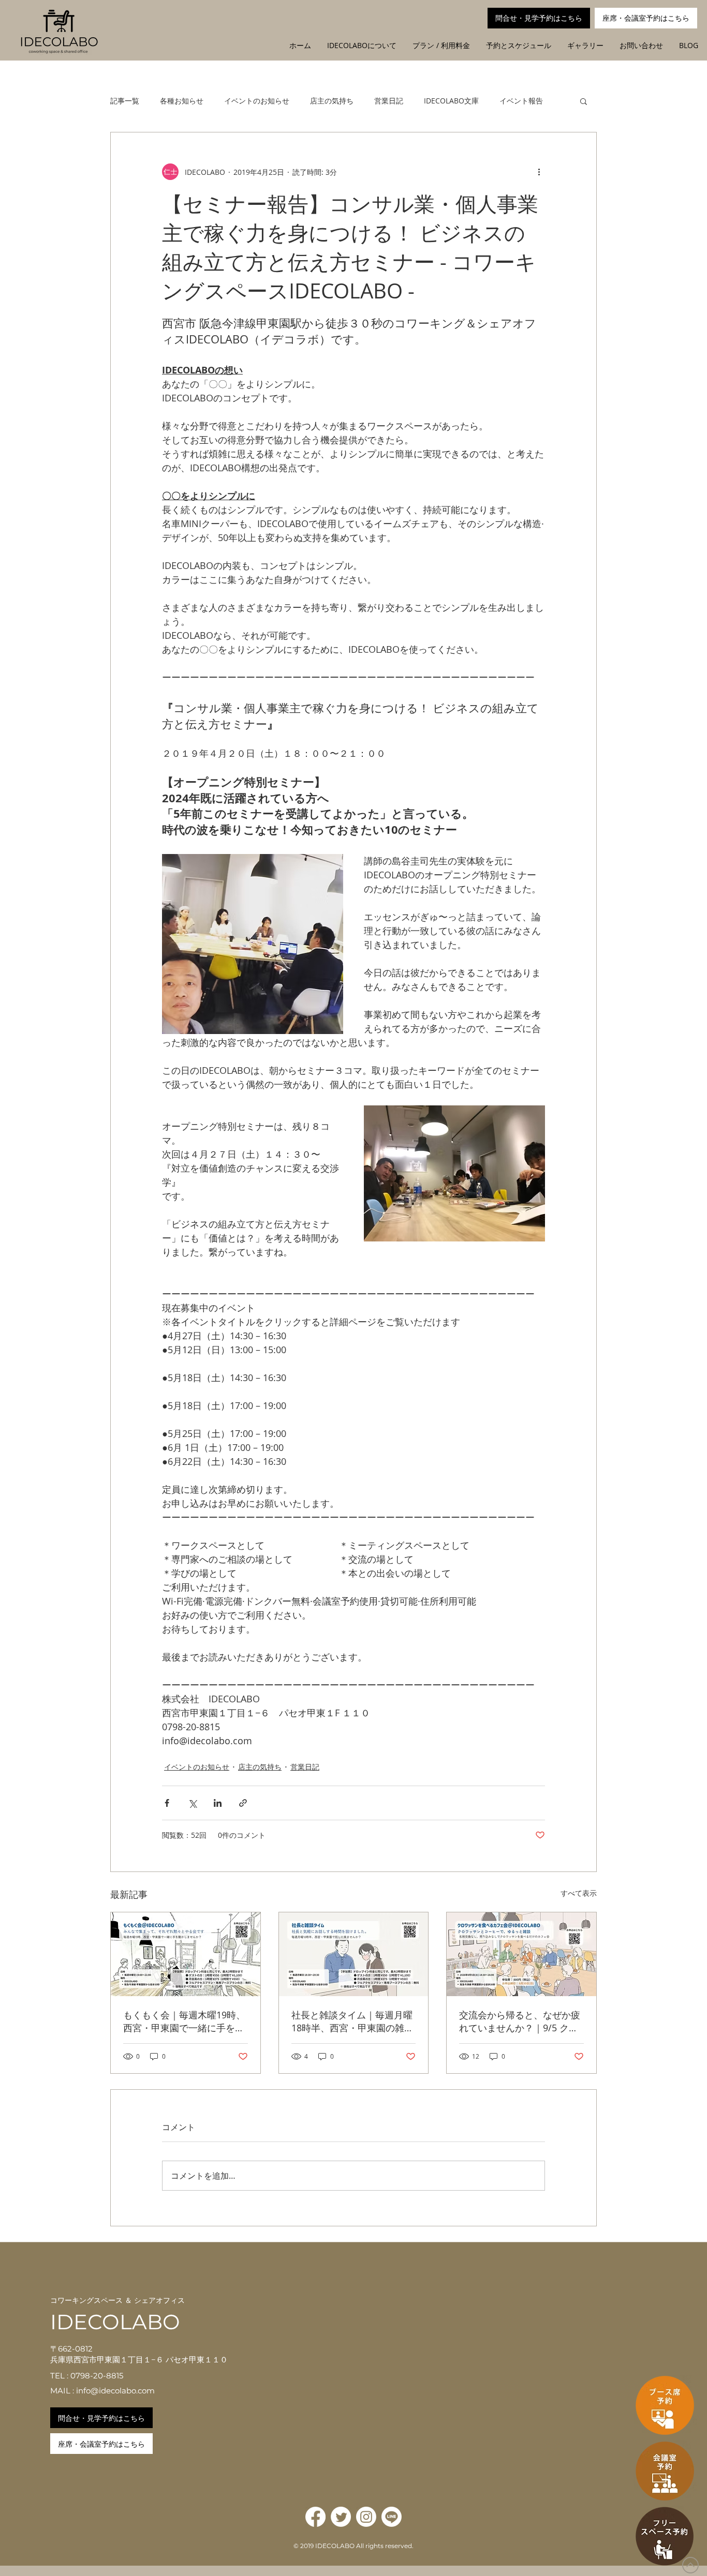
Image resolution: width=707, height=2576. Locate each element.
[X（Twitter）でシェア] (192, 1803)
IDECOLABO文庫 (451, 101)
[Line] (392, 2517)
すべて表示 (579, 1893)
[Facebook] (315, 2517)
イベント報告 (521, 101)
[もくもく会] (186, 1954)
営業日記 (389, 101)
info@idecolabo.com (115, 2391)
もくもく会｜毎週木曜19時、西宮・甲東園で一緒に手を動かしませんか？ (184, 2021)
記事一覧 (125, 101)
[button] (584, 101)
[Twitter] (341, 2517)
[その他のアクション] (539, 172)
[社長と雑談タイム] (354, 1954)
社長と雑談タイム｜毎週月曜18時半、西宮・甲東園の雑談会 (352, 2021)
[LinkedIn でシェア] (218, 1803)
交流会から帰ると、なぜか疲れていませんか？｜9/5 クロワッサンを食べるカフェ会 (520, 2021)
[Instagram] (366, 2517)
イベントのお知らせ (257, 101)
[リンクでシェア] (243, 1803)
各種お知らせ (182, 101)
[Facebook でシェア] (167, 1803)
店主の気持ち (332, 101)
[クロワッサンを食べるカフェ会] (521, 1954)
